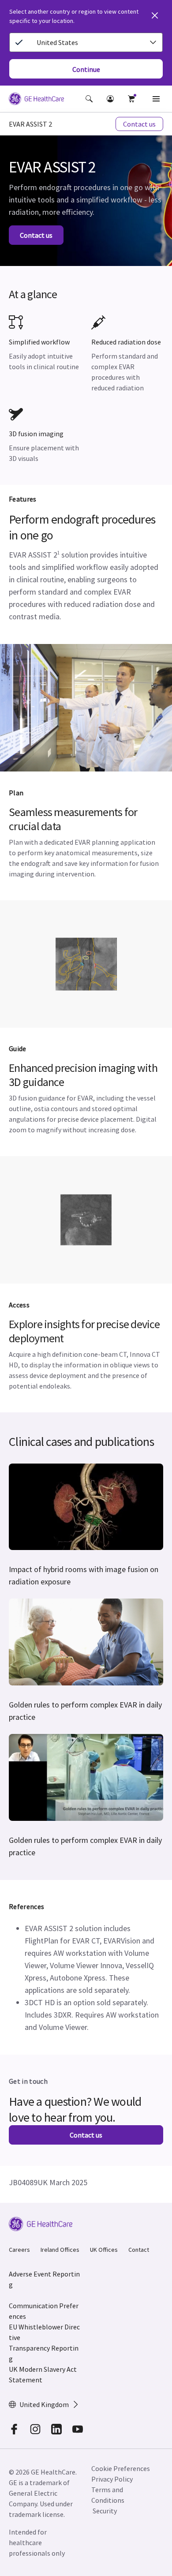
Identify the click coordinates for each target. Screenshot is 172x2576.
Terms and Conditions (108, 2495)
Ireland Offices (60, 2250)
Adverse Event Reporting (44, 2279)
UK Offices (104, 2250)
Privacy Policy (112, 2479)
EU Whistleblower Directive (44, 2332)
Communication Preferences (44, 2311)
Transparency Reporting (44, 2353)
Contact (139, 2250)
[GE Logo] (36, 100)
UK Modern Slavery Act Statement (43, 2374)
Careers (19, 2250)
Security (105, 2511)
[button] (89, 99)
